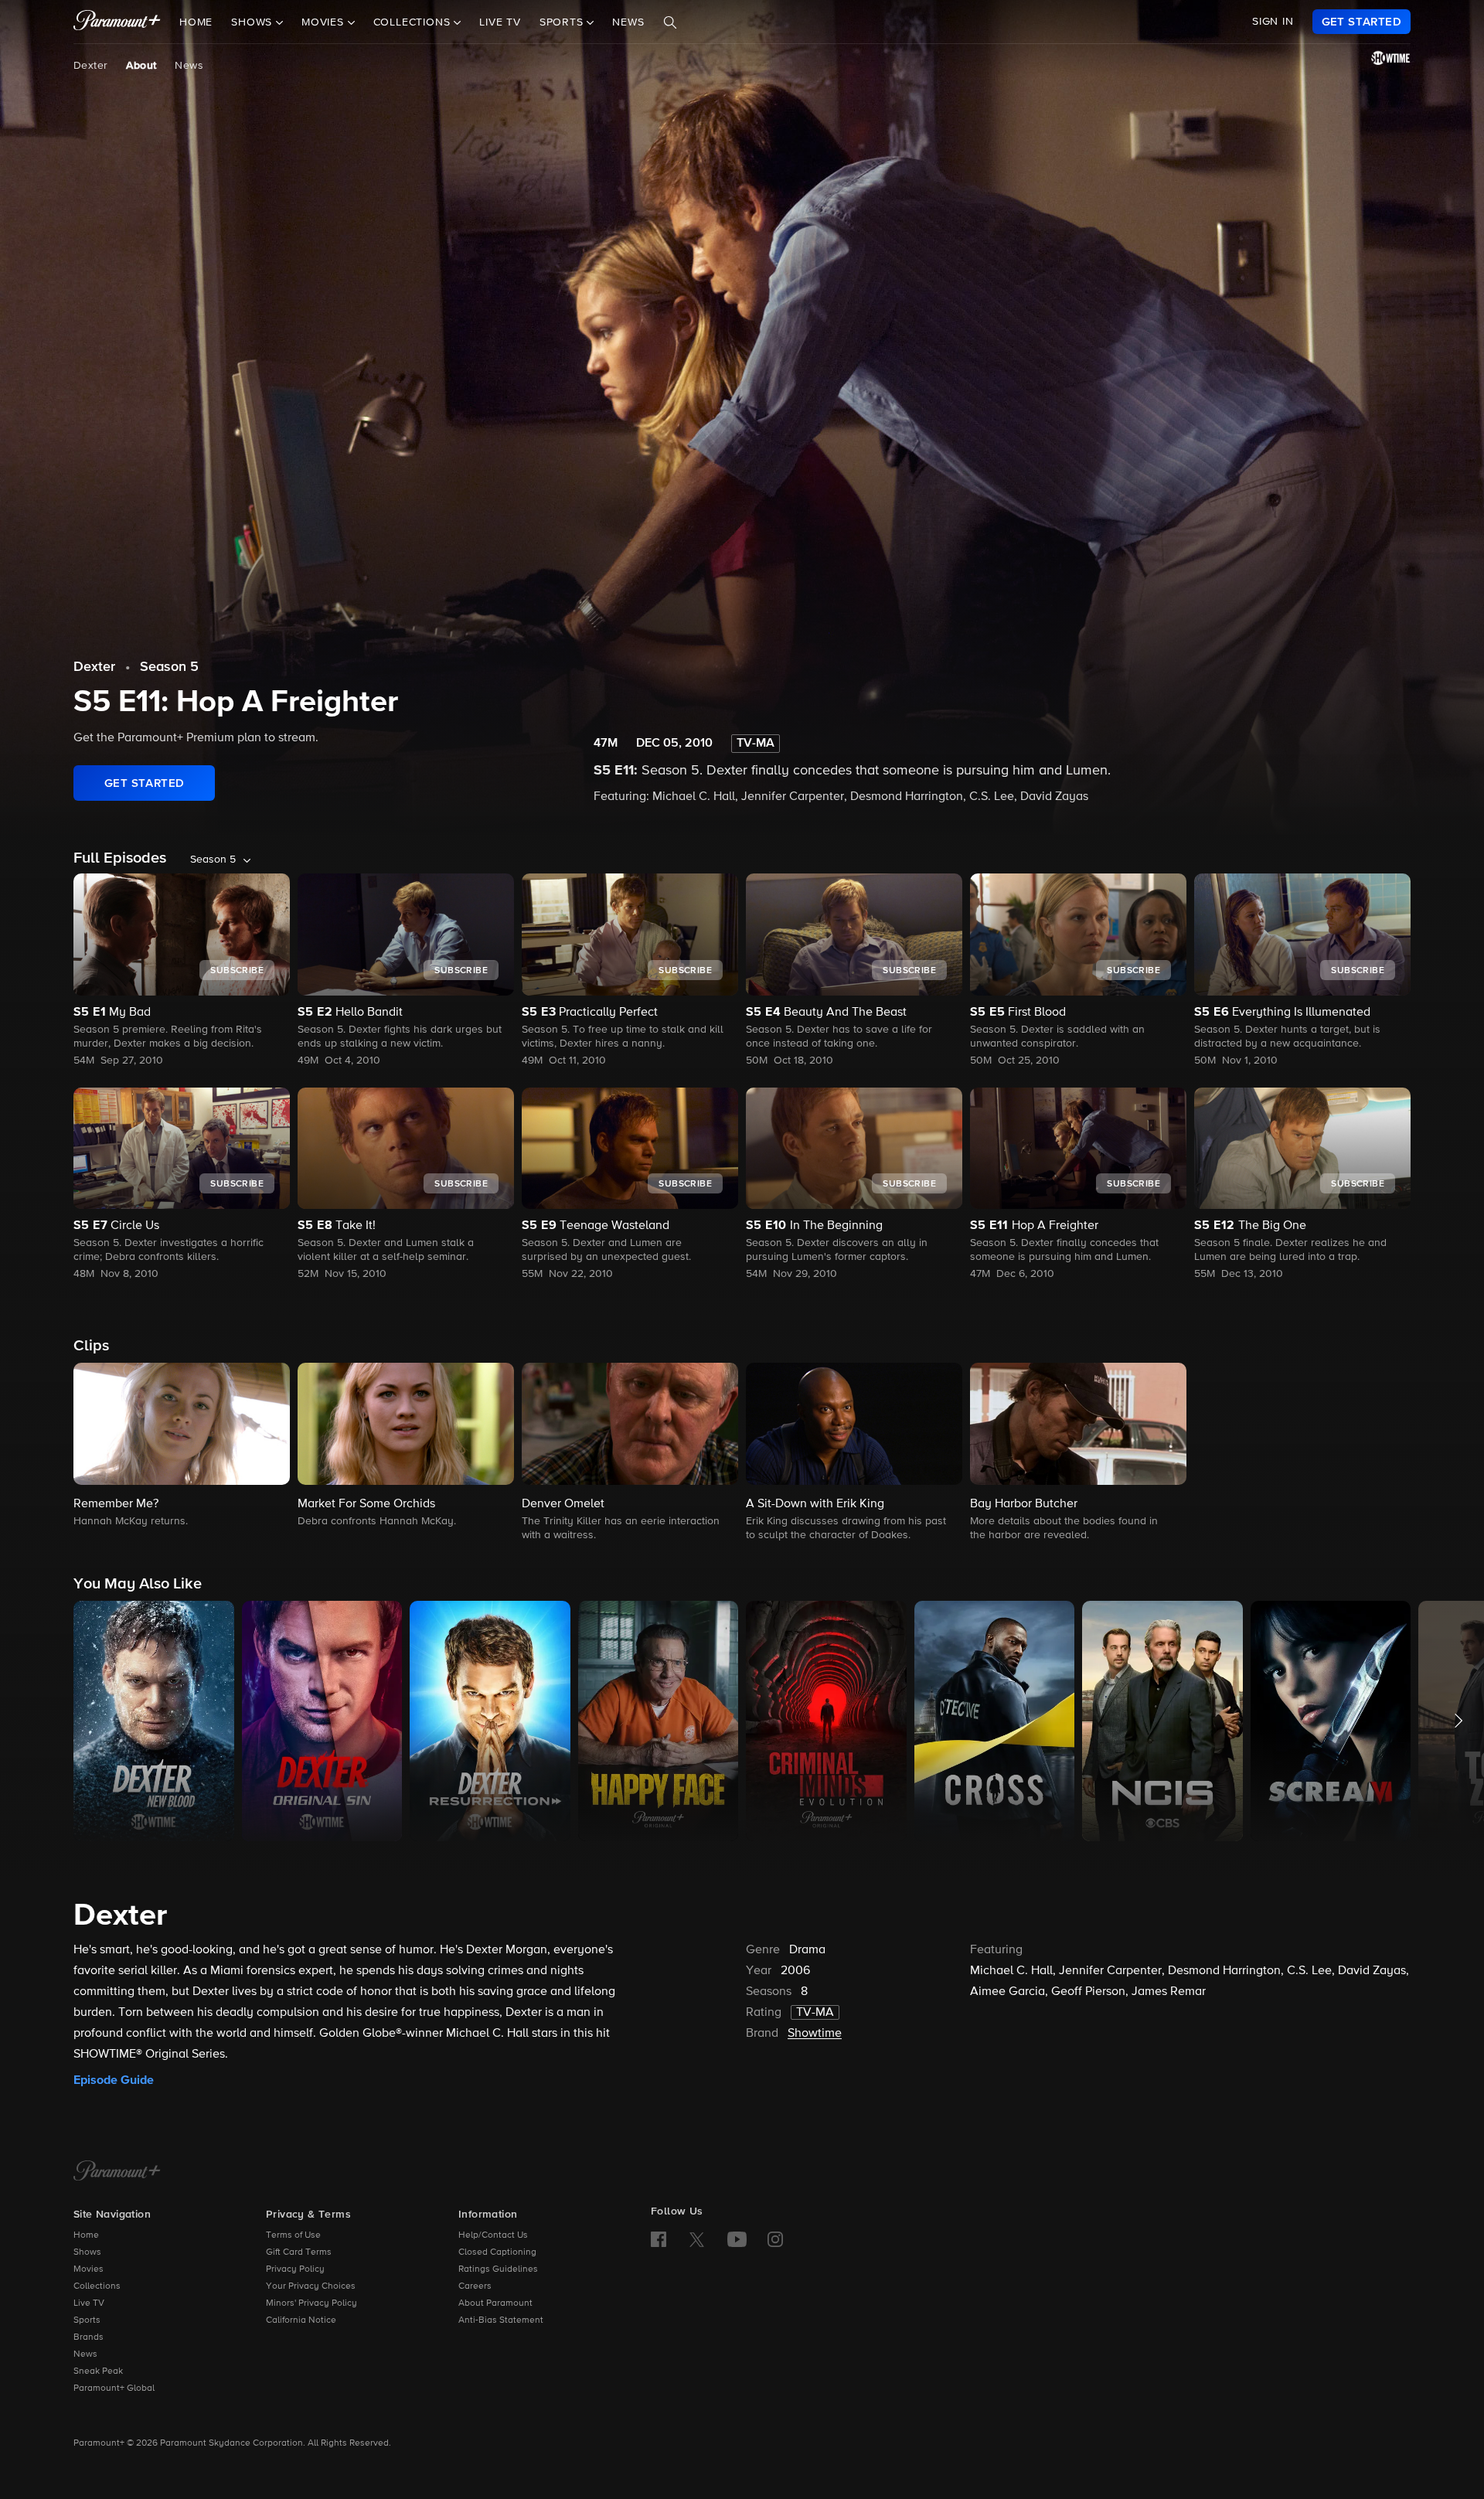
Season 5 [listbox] (213, 860)
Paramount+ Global (114, 2388)
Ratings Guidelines (498, 2269)
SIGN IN (1273, 22)
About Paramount (495, 2303)
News (628, 22)
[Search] (670, 22)
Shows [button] (254, 22)
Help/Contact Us (493, 2235)
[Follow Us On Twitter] (697, 2239)
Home (196, 22)
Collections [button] (414, 22)
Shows (87, 2252)
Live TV (500, 22)
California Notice (301, 2320)
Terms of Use (293, 2235)
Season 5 (169, 667)
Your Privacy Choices (311, 2286)
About (141, 66)
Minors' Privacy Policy (311, 2303)
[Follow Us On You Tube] (737, 2239)
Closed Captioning (497, 2252)
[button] (182, 1446)
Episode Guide (114, 2080)
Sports (87, 2320)
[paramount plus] (117, 22)
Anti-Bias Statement (501, 2320)
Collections (97, 2286)
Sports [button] (563, 22)
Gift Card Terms (299, 2252)
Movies (88, 2269)
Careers (475, 2286)
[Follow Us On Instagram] (775, 2239)
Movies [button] (325, 22)
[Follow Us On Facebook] (659, 2239)
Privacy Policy (295, 2269)
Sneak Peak (98, 2371)
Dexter (90, 66)
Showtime (815, 2034)
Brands (88, 2337)
